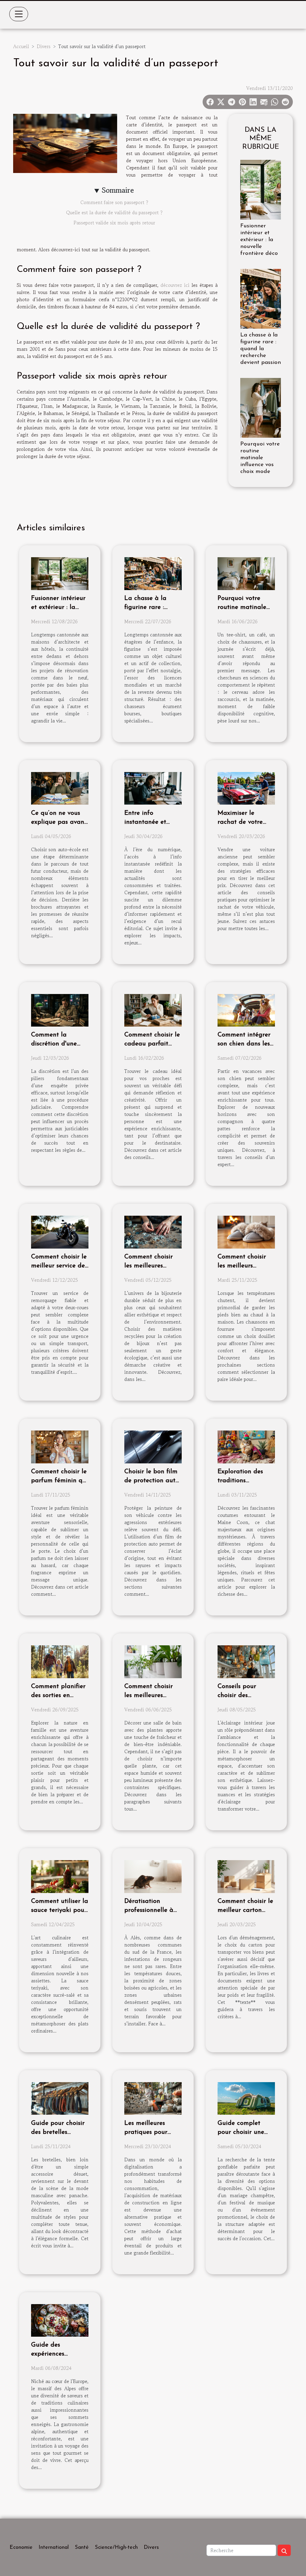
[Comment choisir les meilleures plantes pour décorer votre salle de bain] (153, 1661)
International (54, 2548)
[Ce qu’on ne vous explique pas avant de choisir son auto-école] (60, 788)
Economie (21, 2548)
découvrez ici (175, 285)
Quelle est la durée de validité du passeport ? (114, 212)
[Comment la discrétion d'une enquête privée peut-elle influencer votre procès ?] (60, 1010)
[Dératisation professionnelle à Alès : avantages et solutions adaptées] (153, 1876)
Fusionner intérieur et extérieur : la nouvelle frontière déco (259, 240)
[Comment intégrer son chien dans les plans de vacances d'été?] (246, 1010)
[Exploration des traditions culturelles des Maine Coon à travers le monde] (246, 1446)
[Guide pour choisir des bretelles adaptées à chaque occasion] (60, 2098)
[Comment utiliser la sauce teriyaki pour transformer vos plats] (60, 1876)
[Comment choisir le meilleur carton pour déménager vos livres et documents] (246, 1876)
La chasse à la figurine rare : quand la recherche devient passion (261, 349)
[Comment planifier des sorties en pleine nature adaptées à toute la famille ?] (60, 1661)
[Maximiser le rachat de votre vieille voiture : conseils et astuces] (246, 788)
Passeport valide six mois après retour (114, 223)
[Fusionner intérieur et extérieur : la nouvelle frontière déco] (261, 189)
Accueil (21, 46)
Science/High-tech (116, 2548)
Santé (82, 2548)
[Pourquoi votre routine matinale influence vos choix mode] (261, 407)
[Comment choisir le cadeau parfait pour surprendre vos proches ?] (153, 1010)
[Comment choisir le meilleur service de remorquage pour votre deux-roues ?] (60, 1232)
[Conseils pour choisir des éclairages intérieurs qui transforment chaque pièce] (246, 1661)
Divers (44, 46)
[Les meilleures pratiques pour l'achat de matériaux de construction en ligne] (153, 2098)
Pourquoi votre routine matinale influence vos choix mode (260, 458)
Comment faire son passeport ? (114, 202)
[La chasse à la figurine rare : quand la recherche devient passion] (261, 298)
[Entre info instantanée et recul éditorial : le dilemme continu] (153, 788)
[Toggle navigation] (19, 14)
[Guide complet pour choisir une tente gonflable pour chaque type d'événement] (246, 2098)
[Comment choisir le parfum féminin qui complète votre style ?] (60, 1446)
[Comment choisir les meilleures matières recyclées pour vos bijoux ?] (153, 1232)
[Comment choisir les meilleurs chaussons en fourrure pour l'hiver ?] (246, 1232)
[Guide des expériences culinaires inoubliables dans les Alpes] (60, 2320)
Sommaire (118, 190)
